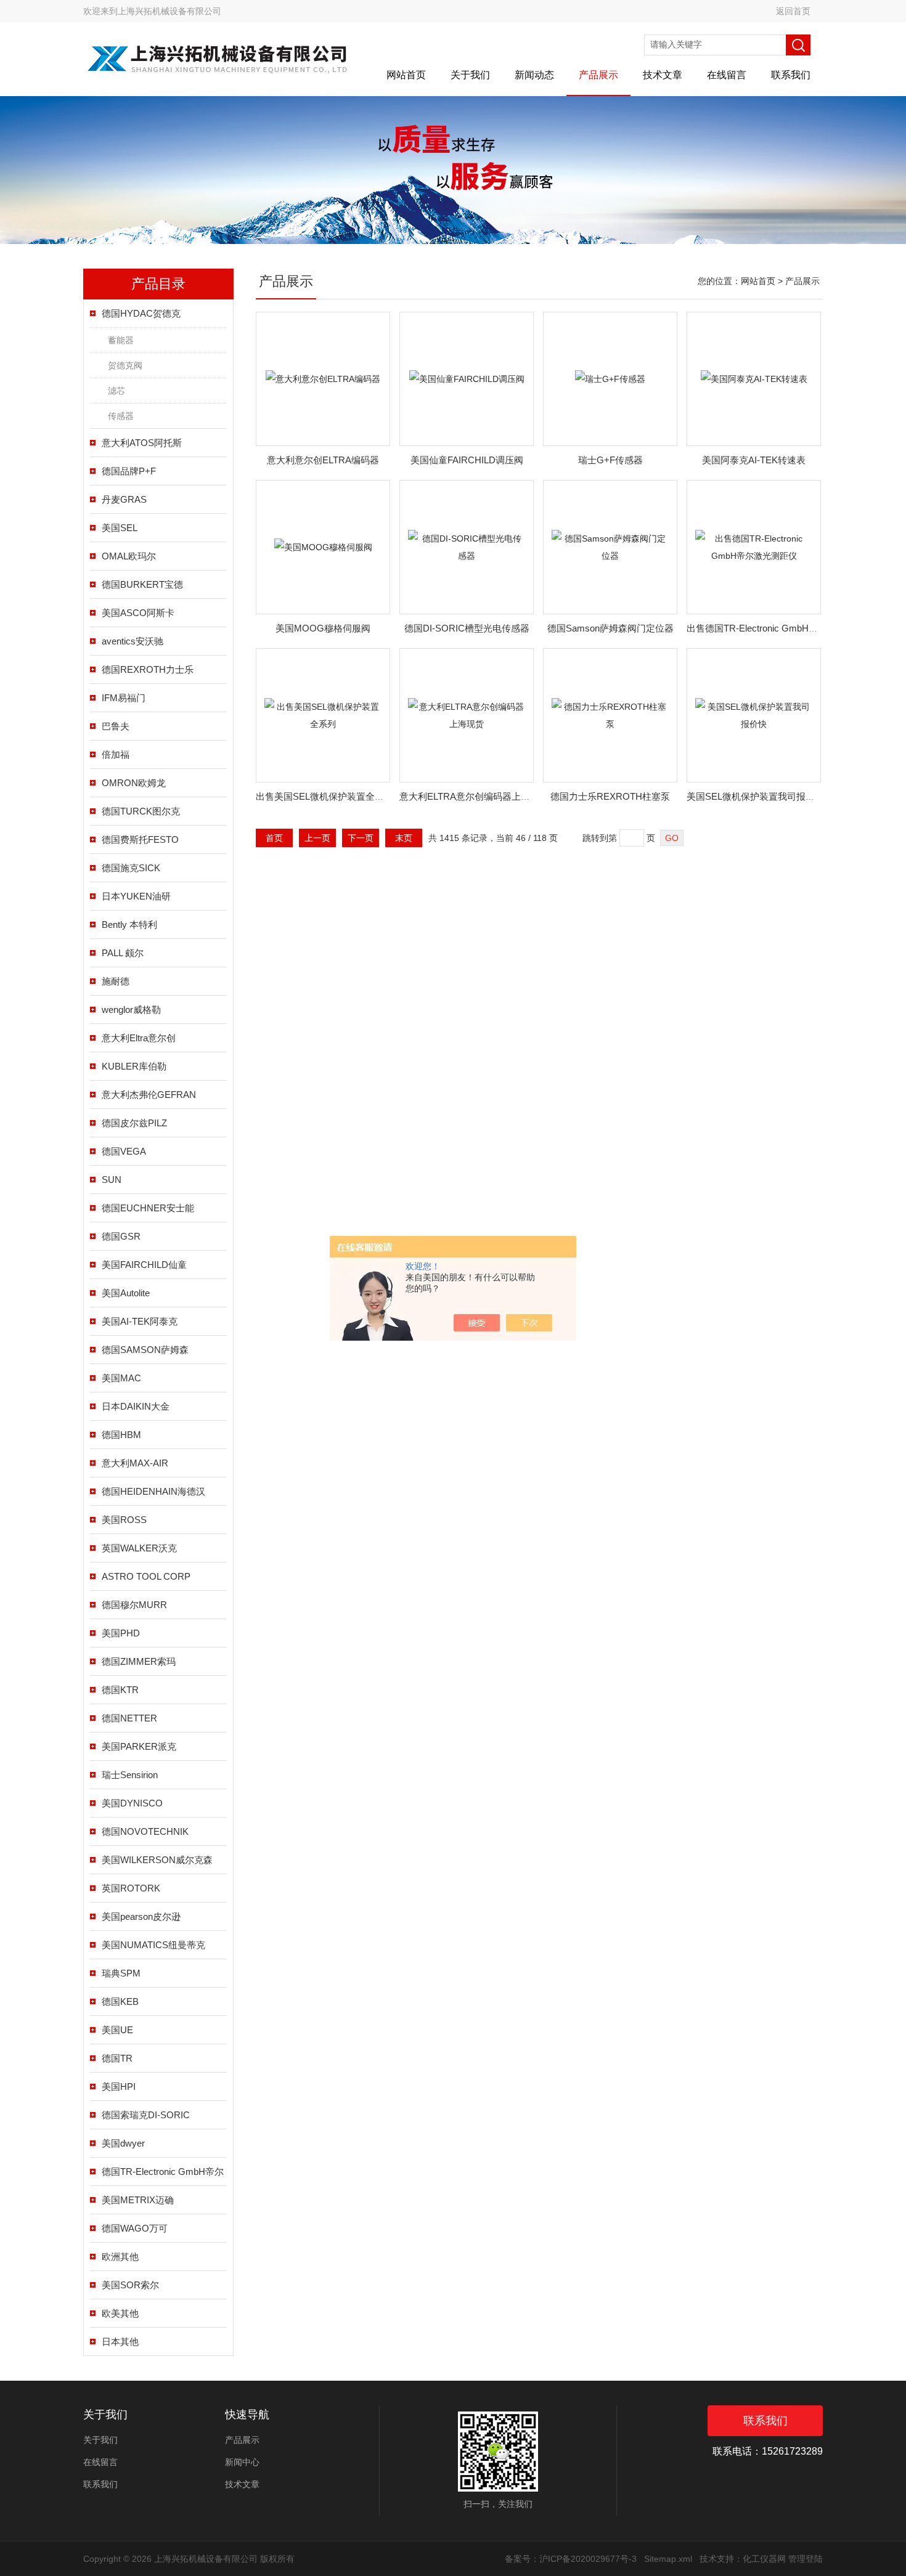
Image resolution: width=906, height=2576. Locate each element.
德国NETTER (129, 1718)
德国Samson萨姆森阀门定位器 (610, 628)
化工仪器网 (764, 2559)
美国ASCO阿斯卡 (138, 613)
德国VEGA (124, 1151)
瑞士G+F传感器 (610, 460)
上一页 (317, 838)
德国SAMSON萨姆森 (145, 1350)
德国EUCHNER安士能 (148, 1208)
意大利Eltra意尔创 (139, 1038)
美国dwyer (123, 2143)
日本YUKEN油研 (136, 896)
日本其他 (120, 2342)
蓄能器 (121, 340)
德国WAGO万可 (135, 2228)
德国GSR (121, 1236)
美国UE (117, 2030)
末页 (404, 838)
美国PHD (121, 1633)
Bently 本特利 (129, 924)
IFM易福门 (124, 698)
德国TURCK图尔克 (141, 811)
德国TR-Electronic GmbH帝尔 (163, 2172)
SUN (112, 1180)
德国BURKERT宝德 (142, 584)
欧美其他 (120, 2313)
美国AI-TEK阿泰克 (140, 1321)
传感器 (121, 416)
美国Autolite (126, 1293)
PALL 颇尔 (123, 953)
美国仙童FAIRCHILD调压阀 (467, 460)
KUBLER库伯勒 (134, 1066)
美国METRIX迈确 (138, 2200)
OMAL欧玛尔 (129, 556)
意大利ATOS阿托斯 (142, 443)
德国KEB (120, 2001)
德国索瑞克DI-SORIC (146, 2115)
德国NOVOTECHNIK (145, 1831)
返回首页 (793, 11)
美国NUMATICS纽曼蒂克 (153, 1945)
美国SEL (120, 528)
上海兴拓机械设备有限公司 (169, 11)
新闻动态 (534, 75)
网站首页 (406, 75)
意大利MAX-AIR (135, 1463)
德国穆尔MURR (134, 1605)
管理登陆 (806, 2559)
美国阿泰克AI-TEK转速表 (754, 460)
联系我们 (791, 75)
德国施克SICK (131, 868)
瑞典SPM (121, 1973)
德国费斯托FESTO (140, 839)
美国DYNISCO (132, 1803)
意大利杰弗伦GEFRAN (149, 1095)
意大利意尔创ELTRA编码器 (323, 460)
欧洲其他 (120, 2257)
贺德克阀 (125, 365)
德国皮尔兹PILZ (134, 1123)
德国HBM (121, 1435)
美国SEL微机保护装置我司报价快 (755, 796)
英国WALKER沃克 (139, 1548)
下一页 (361, 838)
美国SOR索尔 (130, 2285)
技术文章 (663, 75)
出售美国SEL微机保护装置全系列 (324, 796)
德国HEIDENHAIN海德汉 (153, 1491)
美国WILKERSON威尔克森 (157, 1860)
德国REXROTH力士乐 (148, 669)
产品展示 (598, 75)
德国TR (117, 2058)
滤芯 (116, 391)
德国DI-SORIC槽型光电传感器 (467, 628)
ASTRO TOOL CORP (146, 1576)
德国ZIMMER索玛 (139, 1661)
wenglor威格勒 (131, 1010)
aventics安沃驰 (133, 641)
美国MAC (121, 1378)
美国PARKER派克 (139, 1746)
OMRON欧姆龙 (134, 783)
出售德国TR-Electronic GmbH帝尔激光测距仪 (780, 628)
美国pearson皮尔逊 (141, 1916)
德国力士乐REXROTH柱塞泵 (610, 796)
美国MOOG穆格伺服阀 (323, 628)
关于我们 (470, 75)
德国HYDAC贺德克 (141, 313)
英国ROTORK (131, 1888)
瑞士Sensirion (130, 1775)
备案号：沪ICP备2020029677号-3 (571, 2559)
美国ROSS (124, 1520)
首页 (274, 838)
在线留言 (727, 75)
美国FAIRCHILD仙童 (144, 1265)
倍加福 (116, 754)
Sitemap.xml (668, 2559)
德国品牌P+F (129, 471)
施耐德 (116, 981)
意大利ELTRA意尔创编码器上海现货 (474, 796)
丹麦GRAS (124, 499)
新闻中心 (242, 2462)
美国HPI (119, 2086)
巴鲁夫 (116, 726)
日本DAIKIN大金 (136, 1406)
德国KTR (120, 1690)
